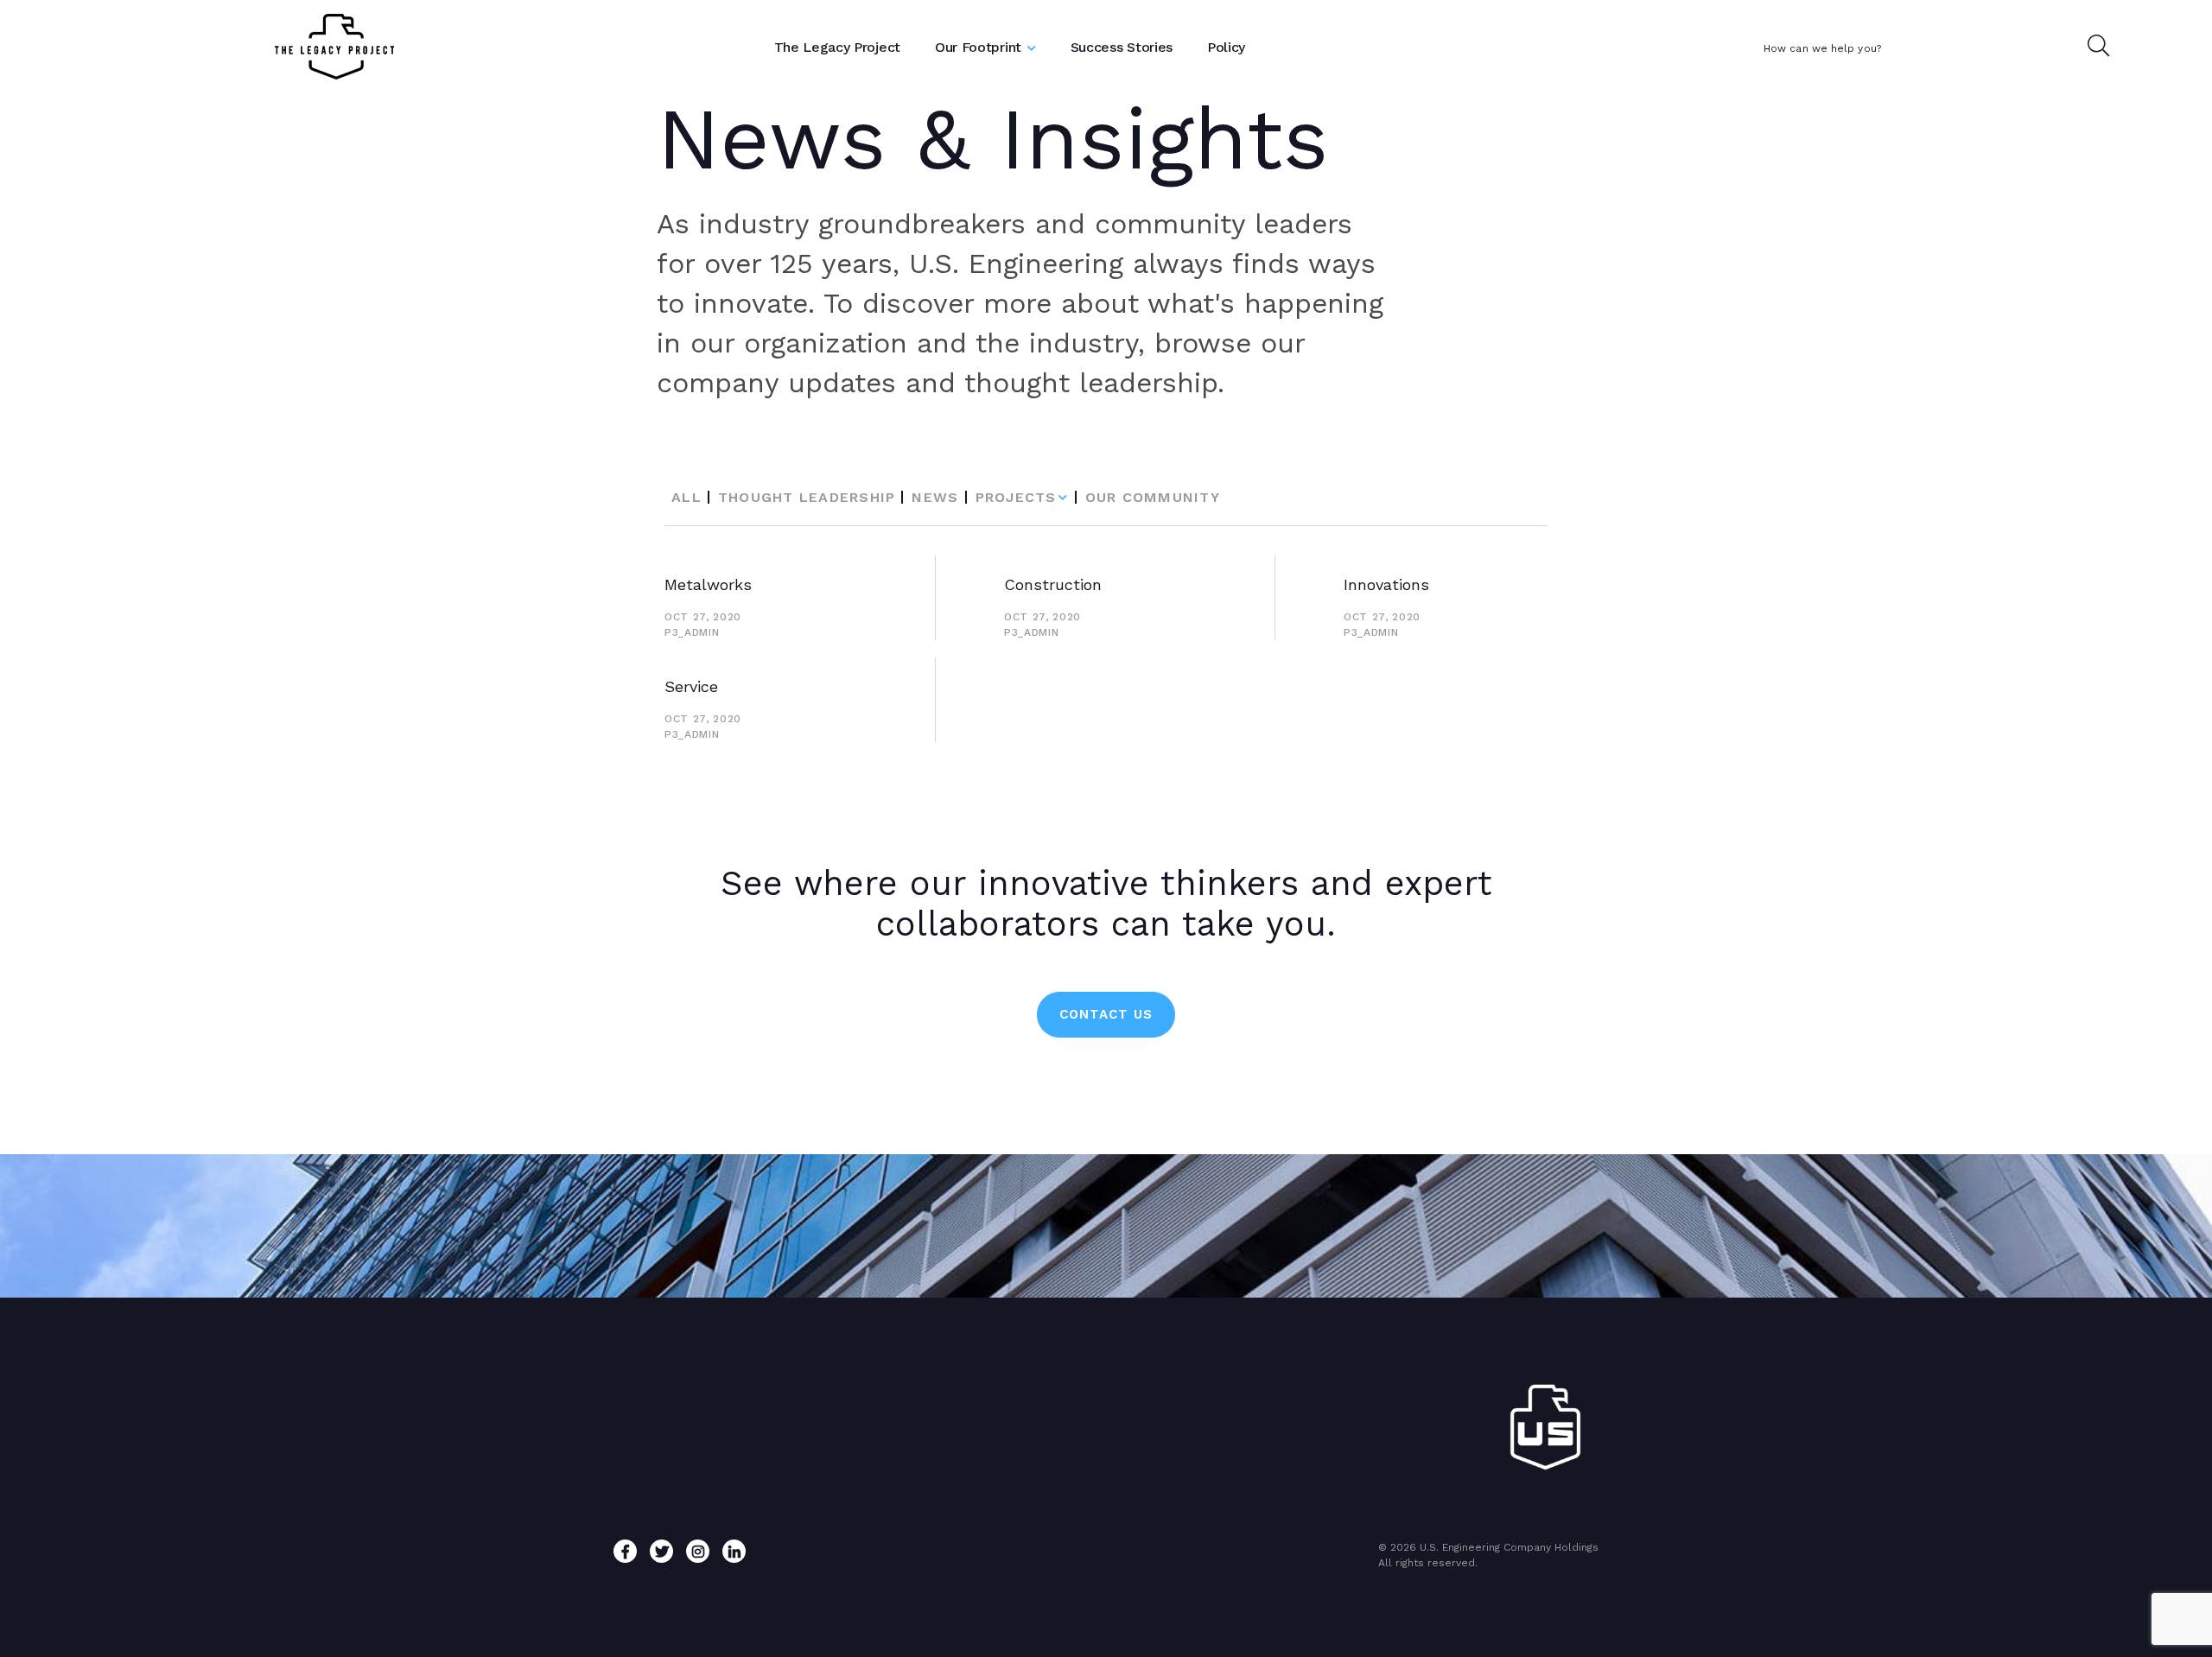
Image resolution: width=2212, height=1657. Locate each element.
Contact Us (1106, 1014)
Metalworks (708, 584)
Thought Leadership (807, 497)
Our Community (1153, 497)
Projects (1016, 497)
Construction (1053, 584)
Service (691, 686)
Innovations (1386, 584)
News (935, 497)
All (686, 497)
